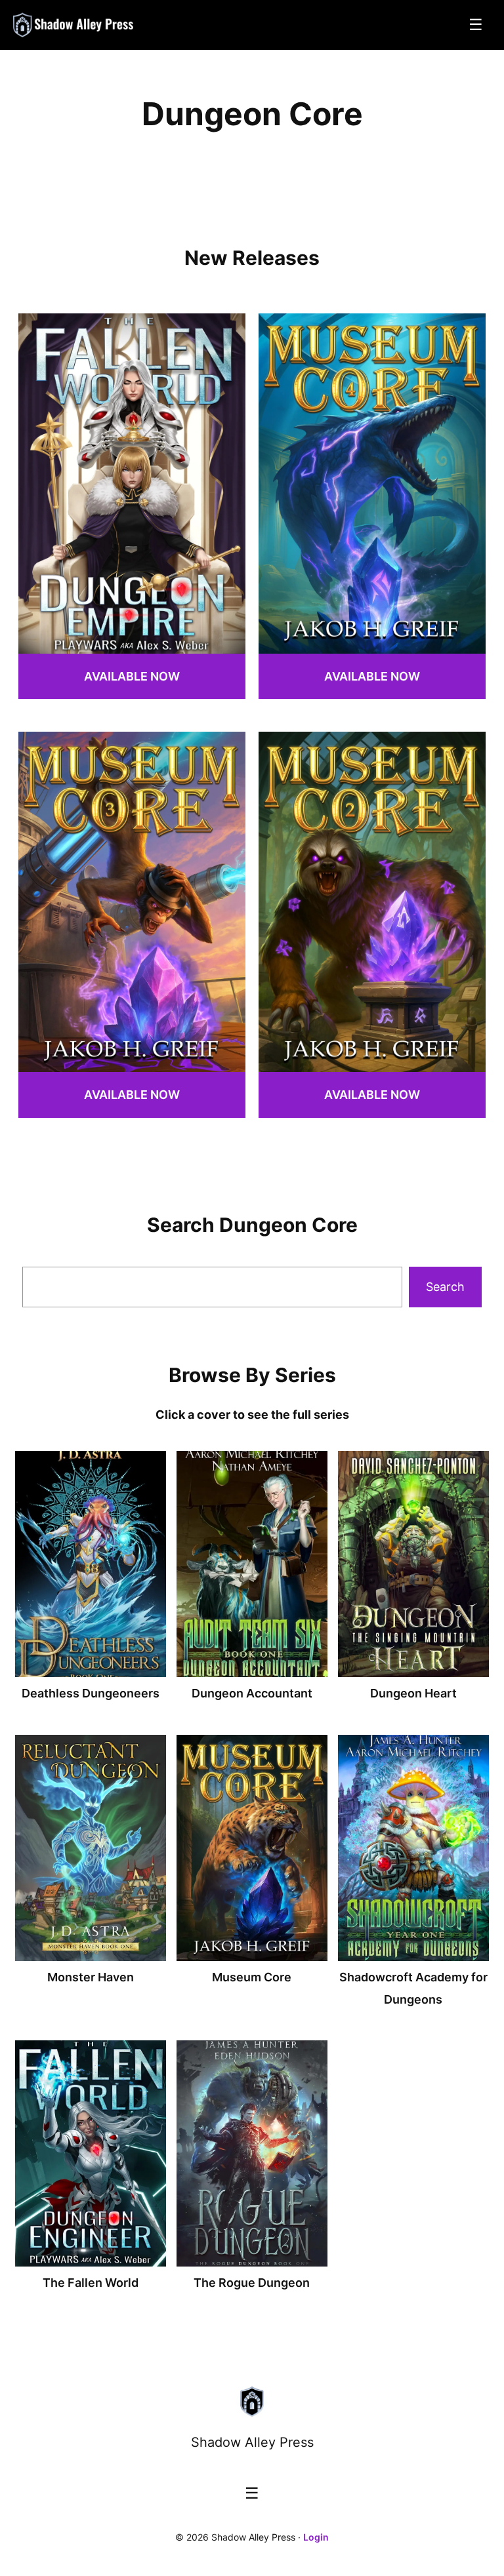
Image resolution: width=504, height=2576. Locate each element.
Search (445, 1287)
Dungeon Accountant (252, 1693)
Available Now (132, 676)
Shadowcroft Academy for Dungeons (413, 1988)
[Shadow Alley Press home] (252, 2402)
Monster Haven (91, 1977)
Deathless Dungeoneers (91, 1693)
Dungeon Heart (413, 1693)
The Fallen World (91, 2283)
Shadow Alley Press (252, 2442)
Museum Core (252, 1977)
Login (316, 2537)
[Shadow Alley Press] (74, 25)
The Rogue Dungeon (252, 2283)
